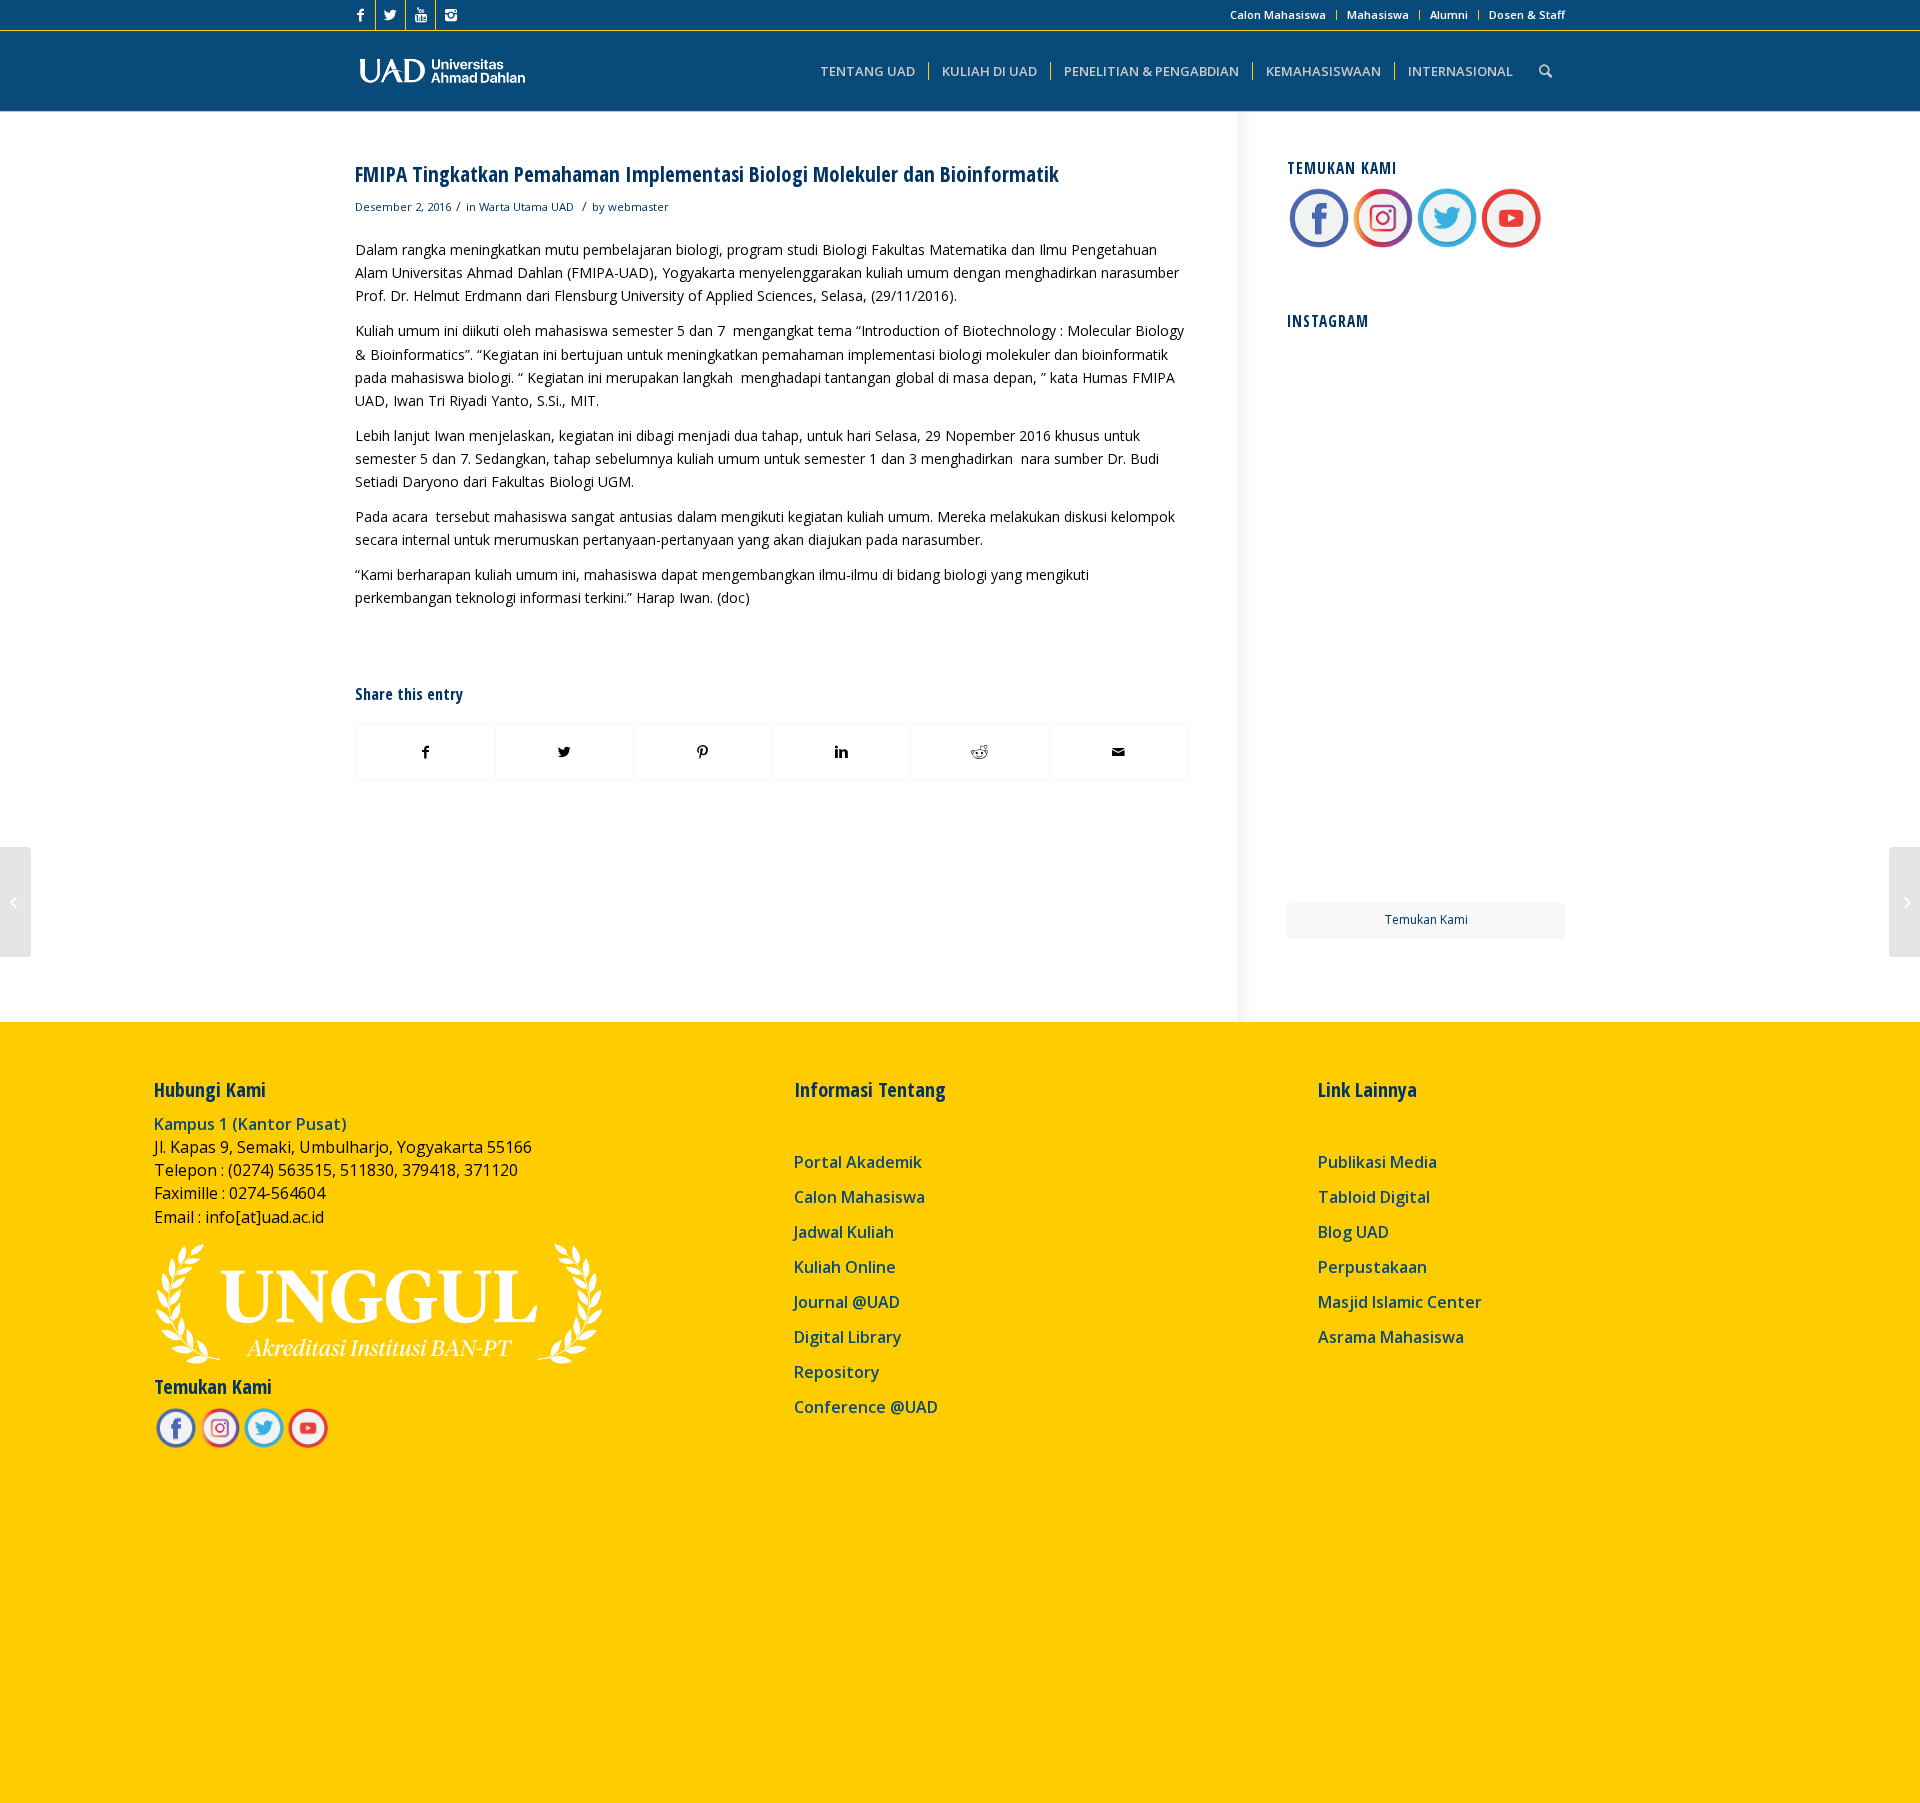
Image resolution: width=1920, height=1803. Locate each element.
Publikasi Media (1377, 1162)
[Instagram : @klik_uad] (1383, 244)
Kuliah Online (845, 1267)
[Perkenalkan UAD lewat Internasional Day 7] (15, 902)
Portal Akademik (858, 1162)
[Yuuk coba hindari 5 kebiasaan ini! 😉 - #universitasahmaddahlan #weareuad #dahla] (1355, 549)
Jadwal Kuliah (844, 1232)
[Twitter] (390, 15)
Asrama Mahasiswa (1391, 1337)
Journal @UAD (847, 1302)
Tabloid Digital (1374, 1197)
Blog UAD (1353, 1232)
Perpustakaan (1372, 1267)
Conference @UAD (866, 1407)
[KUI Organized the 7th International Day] (1904, 902)
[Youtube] (420, 15)
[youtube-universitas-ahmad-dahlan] (1511, 244)
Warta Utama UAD (526, 206)
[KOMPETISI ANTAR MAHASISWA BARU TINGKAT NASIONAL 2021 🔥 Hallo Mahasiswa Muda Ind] (1497, 691)
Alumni (1449, 14)
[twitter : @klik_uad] (1447, 244)
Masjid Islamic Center (1400, 1302)
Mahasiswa (1378, 14)
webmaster (638, 206)
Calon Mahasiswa (1278, 14)
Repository (837, 1372)
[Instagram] (451, 15)
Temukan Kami (1426, 919)
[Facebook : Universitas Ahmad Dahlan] (1319, 244)
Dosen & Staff (1527, 14)
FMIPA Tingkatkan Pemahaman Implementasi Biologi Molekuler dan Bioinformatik (707, 174)
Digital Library (848, 1337)
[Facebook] (360, 15)
